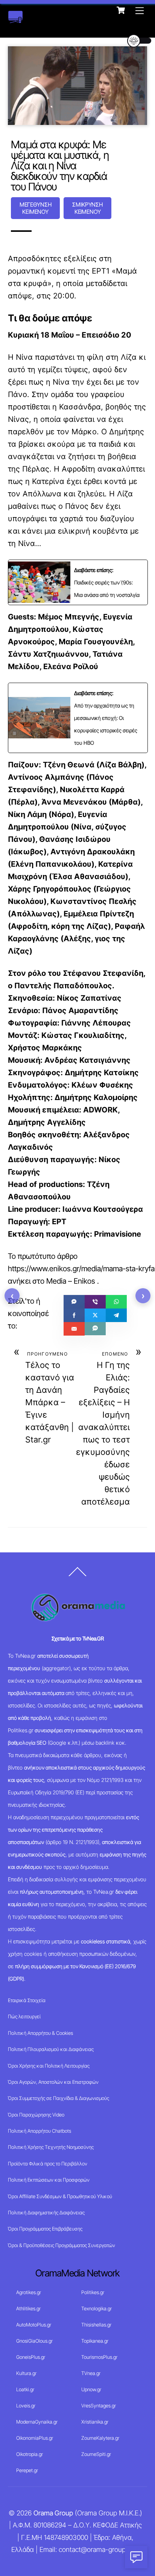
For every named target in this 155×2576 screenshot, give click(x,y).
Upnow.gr (91, 2389)
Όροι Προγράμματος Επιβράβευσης (45, 2229)
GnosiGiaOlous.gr (34, 2341)
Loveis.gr (26, 2406)
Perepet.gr (27, 2470)
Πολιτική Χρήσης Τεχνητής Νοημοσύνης (51, 2147)
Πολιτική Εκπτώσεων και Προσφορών (49, 2180)
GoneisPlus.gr (31, 2357)
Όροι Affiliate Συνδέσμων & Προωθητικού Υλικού (60, 2196)
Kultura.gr (26, 2373)
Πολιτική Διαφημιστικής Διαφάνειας (46, 2212)
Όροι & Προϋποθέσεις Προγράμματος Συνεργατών (62, 2245)
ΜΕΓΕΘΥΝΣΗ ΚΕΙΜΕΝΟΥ (36, 208)
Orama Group (53, 2513)
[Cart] (121, 10)
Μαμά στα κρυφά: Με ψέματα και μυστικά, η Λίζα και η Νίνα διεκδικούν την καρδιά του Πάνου (60, 166)
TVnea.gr (91, 2373)
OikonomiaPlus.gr (35, 2438)
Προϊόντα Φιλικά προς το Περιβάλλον (48, 2164)
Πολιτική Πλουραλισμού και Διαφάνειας (51, 2049)
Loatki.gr (25, 2389)
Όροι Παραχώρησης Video (36, 2115)
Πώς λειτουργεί (24, 2016)
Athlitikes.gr (28, 2308)
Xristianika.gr (95, 2422)
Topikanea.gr (95, 2341)
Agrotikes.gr (29, 2292)
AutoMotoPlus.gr (34, 2325)
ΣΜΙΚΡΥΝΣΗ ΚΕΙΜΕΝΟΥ (87, 208)
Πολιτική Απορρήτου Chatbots (40, 2131)
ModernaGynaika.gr (37, 2422)
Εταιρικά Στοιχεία (27, 2000)
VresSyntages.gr (99, 2406)
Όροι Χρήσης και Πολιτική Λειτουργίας (49, 2066)
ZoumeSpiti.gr (96, 2454)
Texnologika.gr (96, 2308)
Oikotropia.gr (30, 2454)
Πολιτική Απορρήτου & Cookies (40, 2033)
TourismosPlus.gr (99, 2357)
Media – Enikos (71, 1281)
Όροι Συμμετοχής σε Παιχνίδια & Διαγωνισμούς (59, 2098)
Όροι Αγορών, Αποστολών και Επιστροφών (53, 2082)
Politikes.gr (93, 2292)
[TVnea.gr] (15, 19)
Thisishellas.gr (96, 2325)
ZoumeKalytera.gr (100, 2438)
